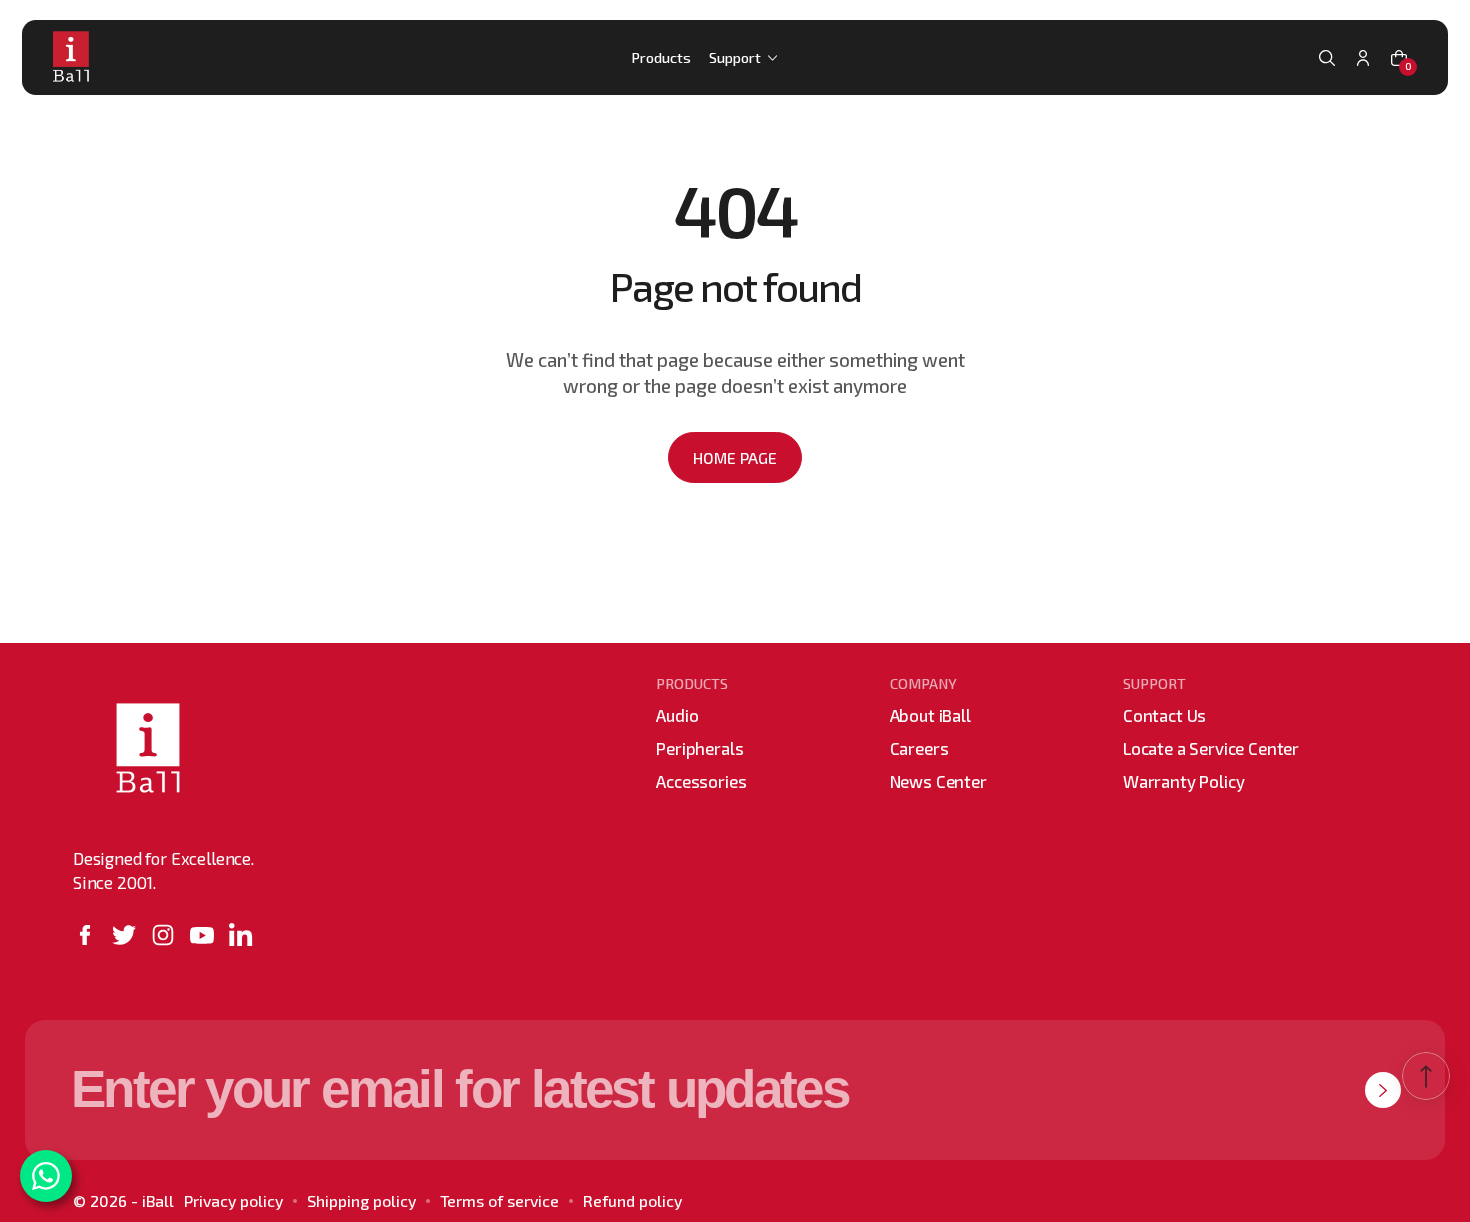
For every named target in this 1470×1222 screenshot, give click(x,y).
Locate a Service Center (1211, 748)
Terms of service (499, 1200)
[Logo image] (78, 57)
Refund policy (632, 1200)
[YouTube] (202, 935)
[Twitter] (124, 935)
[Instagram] (163, 935)
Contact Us (1164, 715)
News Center (938, 781)
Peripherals (699, 748)
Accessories (701, 781)
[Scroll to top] (1426, 1076)
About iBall (930, 715)
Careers (919, 748)
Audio (677, 715)
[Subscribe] (1383, 1090)
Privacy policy (233, 1200)
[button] (1327, 58)
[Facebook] (85, 935)
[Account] (1363, 58)
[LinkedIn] (241, 935)
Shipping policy (361, 1200)
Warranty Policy (1183, 781)
